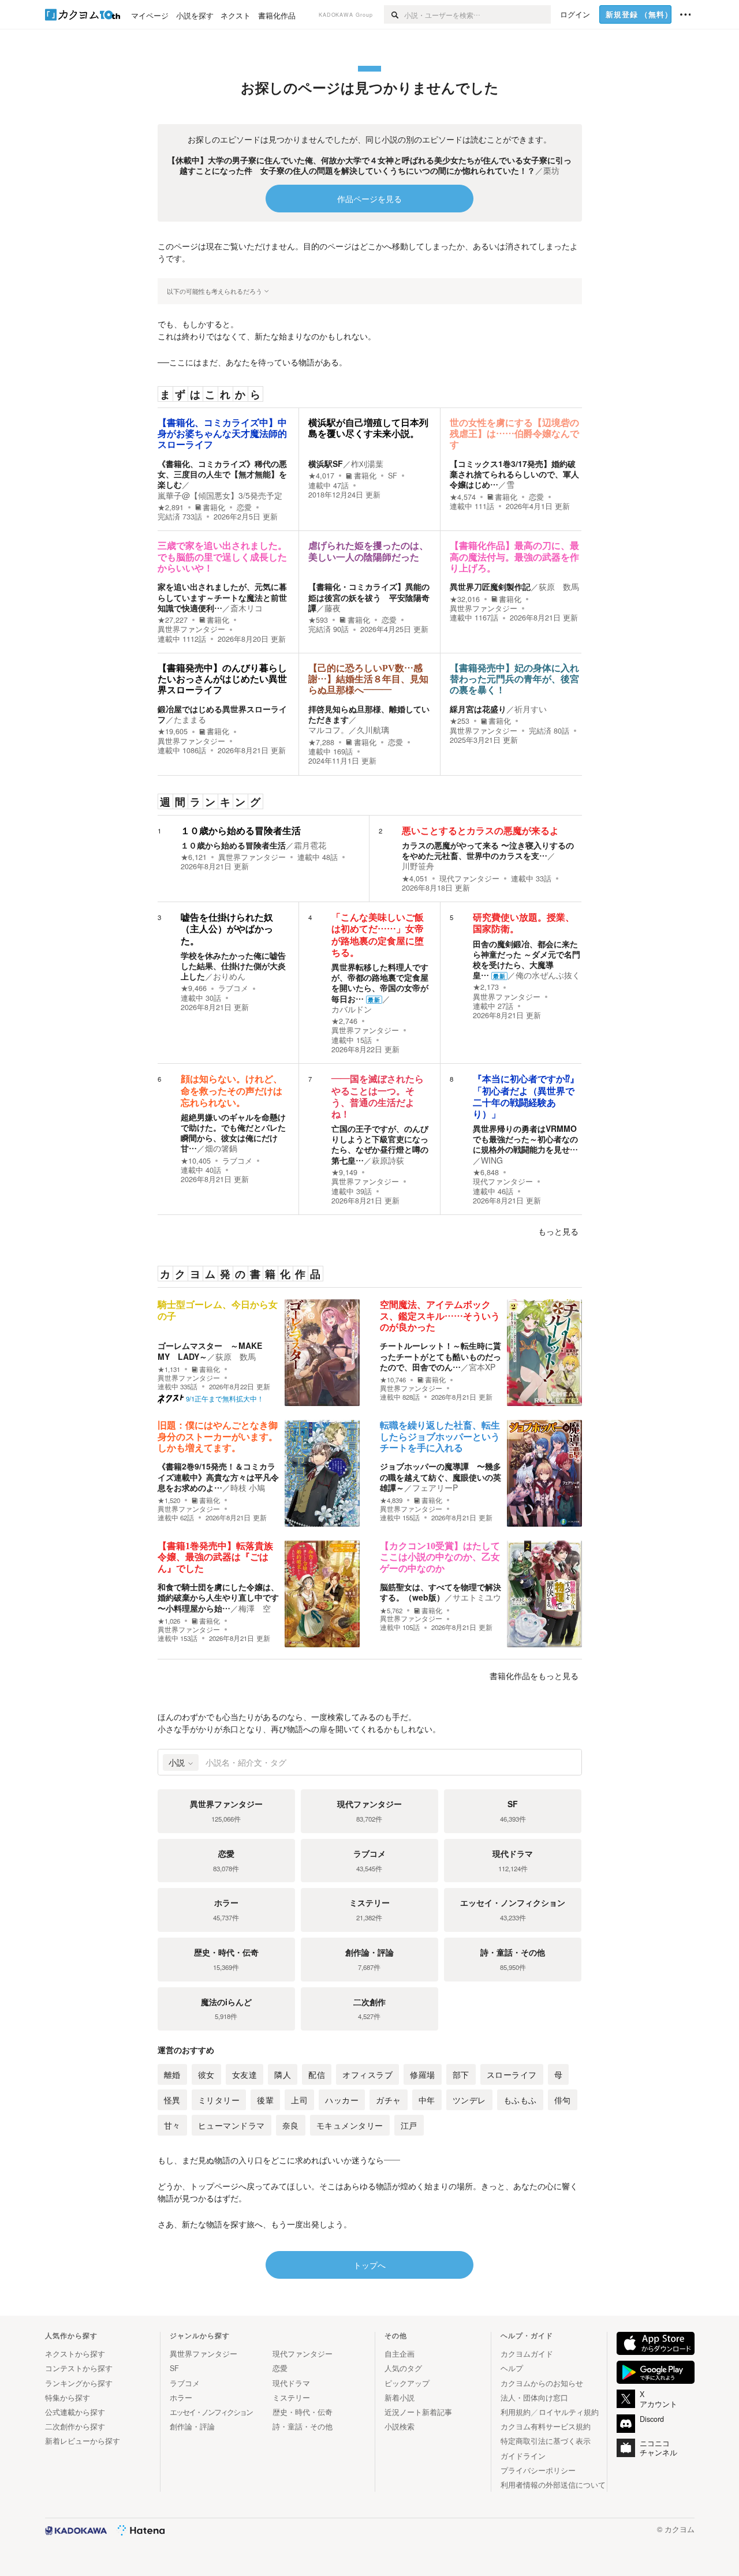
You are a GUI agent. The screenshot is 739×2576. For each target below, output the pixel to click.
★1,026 (169, 1621)
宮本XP (482, 1367)
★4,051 (415, 878)
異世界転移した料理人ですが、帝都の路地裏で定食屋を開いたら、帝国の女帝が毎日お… (380, 983)
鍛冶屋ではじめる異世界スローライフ (222, 714)
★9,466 (194, 988)
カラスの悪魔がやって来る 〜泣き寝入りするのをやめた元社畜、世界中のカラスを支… (488, 850)
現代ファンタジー (469, 878)
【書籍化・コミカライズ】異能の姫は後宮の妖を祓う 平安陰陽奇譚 (369, 597)
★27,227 (173, 620)
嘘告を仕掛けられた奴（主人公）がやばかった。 (227, 929)
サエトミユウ (477, 1597)
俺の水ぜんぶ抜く (548, 975)
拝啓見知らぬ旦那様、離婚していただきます (369, 714)
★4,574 (463, 497)
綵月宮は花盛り (478, 709)
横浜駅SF (326, 463)
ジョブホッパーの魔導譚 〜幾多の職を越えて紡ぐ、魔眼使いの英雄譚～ (441, 1476)
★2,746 (344, 1021)
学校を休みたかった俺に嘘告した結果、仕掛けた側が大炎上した (233, 966)
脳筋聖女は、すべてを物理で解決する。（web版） (441, 1592)
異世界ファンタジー (191, 629)
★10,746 (393, 1380)
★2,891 (171, 507)
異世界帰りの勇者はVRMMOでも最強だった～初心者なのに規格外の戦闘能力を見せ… (525, 1139)
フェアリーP (435, 1487)
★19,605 (173, 731)
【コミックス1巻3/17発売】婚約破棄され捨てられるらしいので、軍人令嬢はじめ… (514, 474)
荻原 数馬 (559, 586)
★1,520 (169, 1500)
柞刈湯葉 (367, 463)
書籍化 (214, 507)
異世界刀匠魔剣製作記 (490, 586)
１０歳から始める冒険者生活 (241, 831)
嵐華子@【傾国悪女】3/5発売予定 (220, 495)
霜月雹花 (310, 845)
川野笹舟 (418, 866)
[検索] (394, 14)
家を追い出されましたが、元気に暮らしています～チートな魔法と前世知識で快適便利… (222, 597)
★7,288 (321, 742)
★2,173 (486, 987)
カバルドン (352, 1009)
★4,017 (321, 476)
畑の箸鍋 (221, 1148)
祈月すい (531, 709)
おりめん (229, 976)
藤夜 (333, 608)
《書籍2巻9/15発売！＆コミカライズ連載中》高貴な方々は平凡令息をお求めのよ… (218, 1476)
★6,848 (486, 1172)
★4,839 (391, 1500)
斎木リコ (247, 608)
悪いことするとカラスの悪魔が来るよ (480, 831)
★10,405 (196, 1161)
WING (492, 1160)
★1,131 (169, 1369)
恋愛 (244, 507)
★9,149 (344, 1172)
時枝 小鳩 (248, 1487)
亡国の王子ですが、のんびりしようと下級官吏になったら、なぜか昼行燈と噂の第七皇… (380, 1144)
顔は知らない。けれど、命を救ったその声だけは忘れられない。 (232, 1091)
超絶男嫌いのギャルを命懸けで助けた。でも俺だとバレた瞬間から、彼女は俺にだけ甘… (233, 1133)
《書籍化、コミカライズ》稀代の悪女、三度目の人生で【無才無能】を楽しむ (222, 474)
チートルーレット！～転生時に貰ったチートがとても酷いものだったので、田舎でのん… (441, 1356)
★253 (460, 721)
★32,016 (465, 599)
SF (393, 476)
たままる (190, 719)
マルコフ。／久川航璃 (349, 730)
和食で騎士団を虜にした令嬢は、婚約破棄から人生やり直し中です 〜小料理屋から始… (218, 1597)
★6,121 (194, 857)
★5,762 (391, 1611)
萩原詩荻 (388, 1160)
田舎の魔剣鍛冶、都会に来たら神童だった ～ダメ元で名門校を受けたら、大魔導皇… (527, 960)
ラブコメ (233, 988)
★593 (318, 620)
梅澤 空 (255, 1608)
